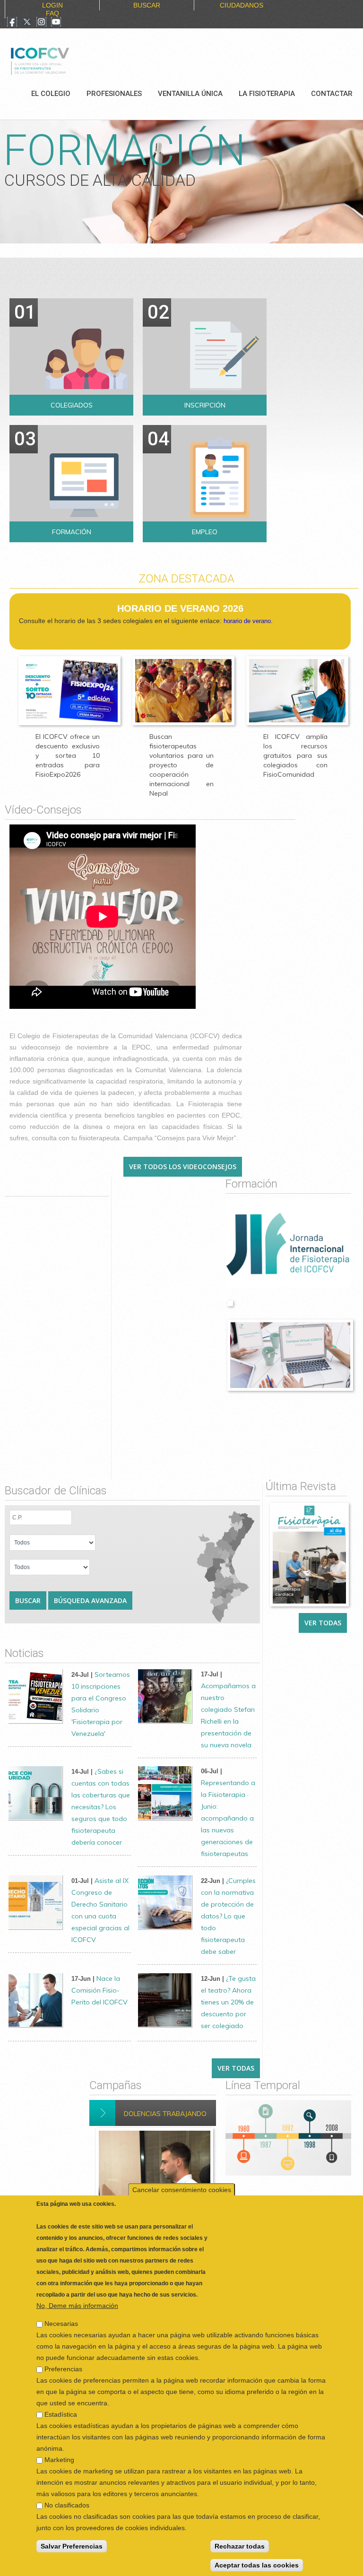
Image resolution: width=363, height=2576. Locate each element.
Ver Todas (236, 2068)
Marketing (59, 2458)
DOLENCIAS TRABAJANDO (165, 2114)
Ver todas (323, 1623)
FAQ (52, 13)
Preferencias (63, 2367)
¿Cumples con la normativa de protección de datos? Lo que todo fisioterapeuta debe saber (228, 1916)
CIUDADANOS (242, 5)
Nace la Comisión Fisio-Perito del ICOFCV (99, 1990)
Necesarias (61, 2322)
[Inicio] (72, 60)
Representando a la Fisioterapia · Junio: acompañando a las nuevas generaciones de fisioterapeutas (228, 1818)
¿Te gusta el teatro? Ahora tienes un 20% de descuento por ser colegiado (228, 2002)
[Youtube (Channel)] (56, 23)
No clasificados (67, 2503)
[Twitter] (27, 23)
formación (124, 151)
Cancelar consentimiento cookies (182, 2188)
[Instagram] (41, 23)
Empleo (205, 532)
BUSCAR (147, 5)
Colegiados (72, 405)
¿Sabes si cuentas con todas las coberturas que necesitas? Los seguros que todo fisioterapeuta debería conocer (101, 1807)
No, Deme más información (77, 2304)
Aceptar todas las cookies (257, 2563)
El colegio (51, 94)
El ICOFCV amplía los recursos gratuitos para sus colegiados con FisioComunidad (295, 755)
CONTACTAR (332, 94)
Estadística (61, 2412)
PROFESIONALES (114, 94)
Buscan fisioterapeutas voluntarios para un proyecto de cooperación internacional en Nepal (181, 765)
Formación (72, 532)
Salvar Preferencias (72, 2544)
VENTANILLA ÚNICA (190, 94)
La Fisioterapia (267, 94)
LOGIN (52, 5)
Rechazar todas (240, 2544)
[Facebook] (12, 23)
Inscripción (205, 405)
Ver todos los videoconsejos (183, 1167)
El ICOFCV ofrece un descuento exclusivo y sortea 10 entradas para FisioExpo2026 (68, 755)
